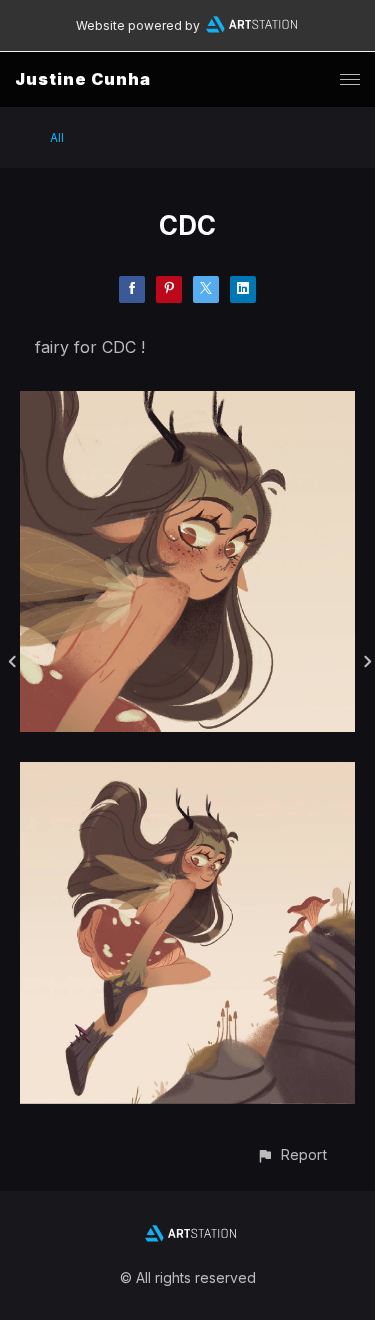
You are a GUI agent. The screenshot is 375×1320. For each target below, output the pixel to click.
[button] (291, 1154)
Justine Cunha (83, 79)
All (57, 137)
